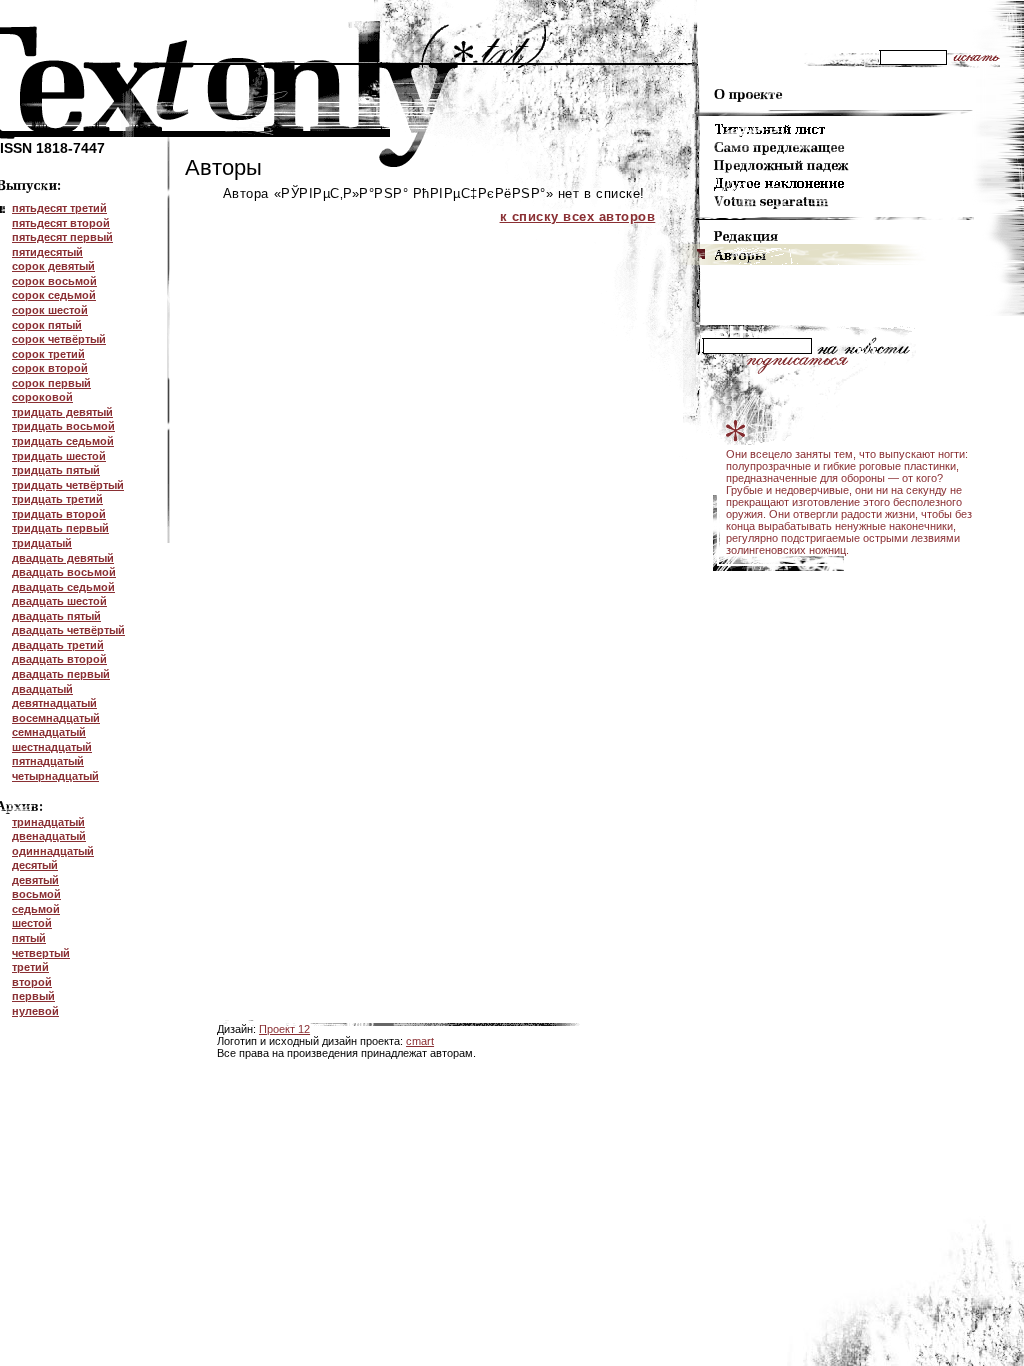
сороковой (42, 397)
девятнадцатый (54, 703)
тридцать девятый (62, 412)
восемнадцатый (56, 718)
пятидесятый (47, 252)
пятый (29, 938)
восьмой (36, 894)
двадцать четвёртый (68, 630)
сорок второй (50, 368)
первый (33, 996)
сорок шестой (50, 310)
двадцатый (42, 689)
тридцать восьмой (63, 426)
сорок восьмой (54, 281)
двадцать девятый (63, 558)
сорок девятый (53, 266)
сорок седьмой (54, 295)
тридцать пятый (56, 470)
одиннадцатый (53, 851)
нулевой (35, 1011)
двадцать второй (59, 659)
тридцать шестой (59, 456)
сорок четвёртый (59, 339)
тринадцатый (48, 822)
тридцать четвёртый (68, 485)
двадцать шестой (59, 601)
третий (30, 967)
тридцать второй (59, 514)
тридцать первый (60, 528)
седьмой (36, 909)
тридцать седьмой (63, 441)
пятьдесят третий (59, 208)
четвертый (41, 953)
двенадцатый (49, 836)
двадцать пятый (56, 616)
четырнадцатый (55, 776)
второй (32, 982)
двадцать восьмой (64, 572)
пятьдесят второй (61, 223)
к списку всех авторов (578, 216)
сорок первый (51, 383)
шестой (32, 923)
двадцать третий (58, 645)
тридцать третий (57, 499)
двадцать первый (61, 674)
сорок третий (48, 354)
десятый (35, 865)
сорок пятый (47, 325)
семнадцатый (49, 732)
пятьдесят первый (62, 237)
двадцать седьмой (63, 587)
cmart (420, 1041)
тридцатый (42, 543)
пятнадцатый (48, 761)
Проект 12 (284, 1029)
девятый (35, 880)
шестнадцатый (52, 747)
